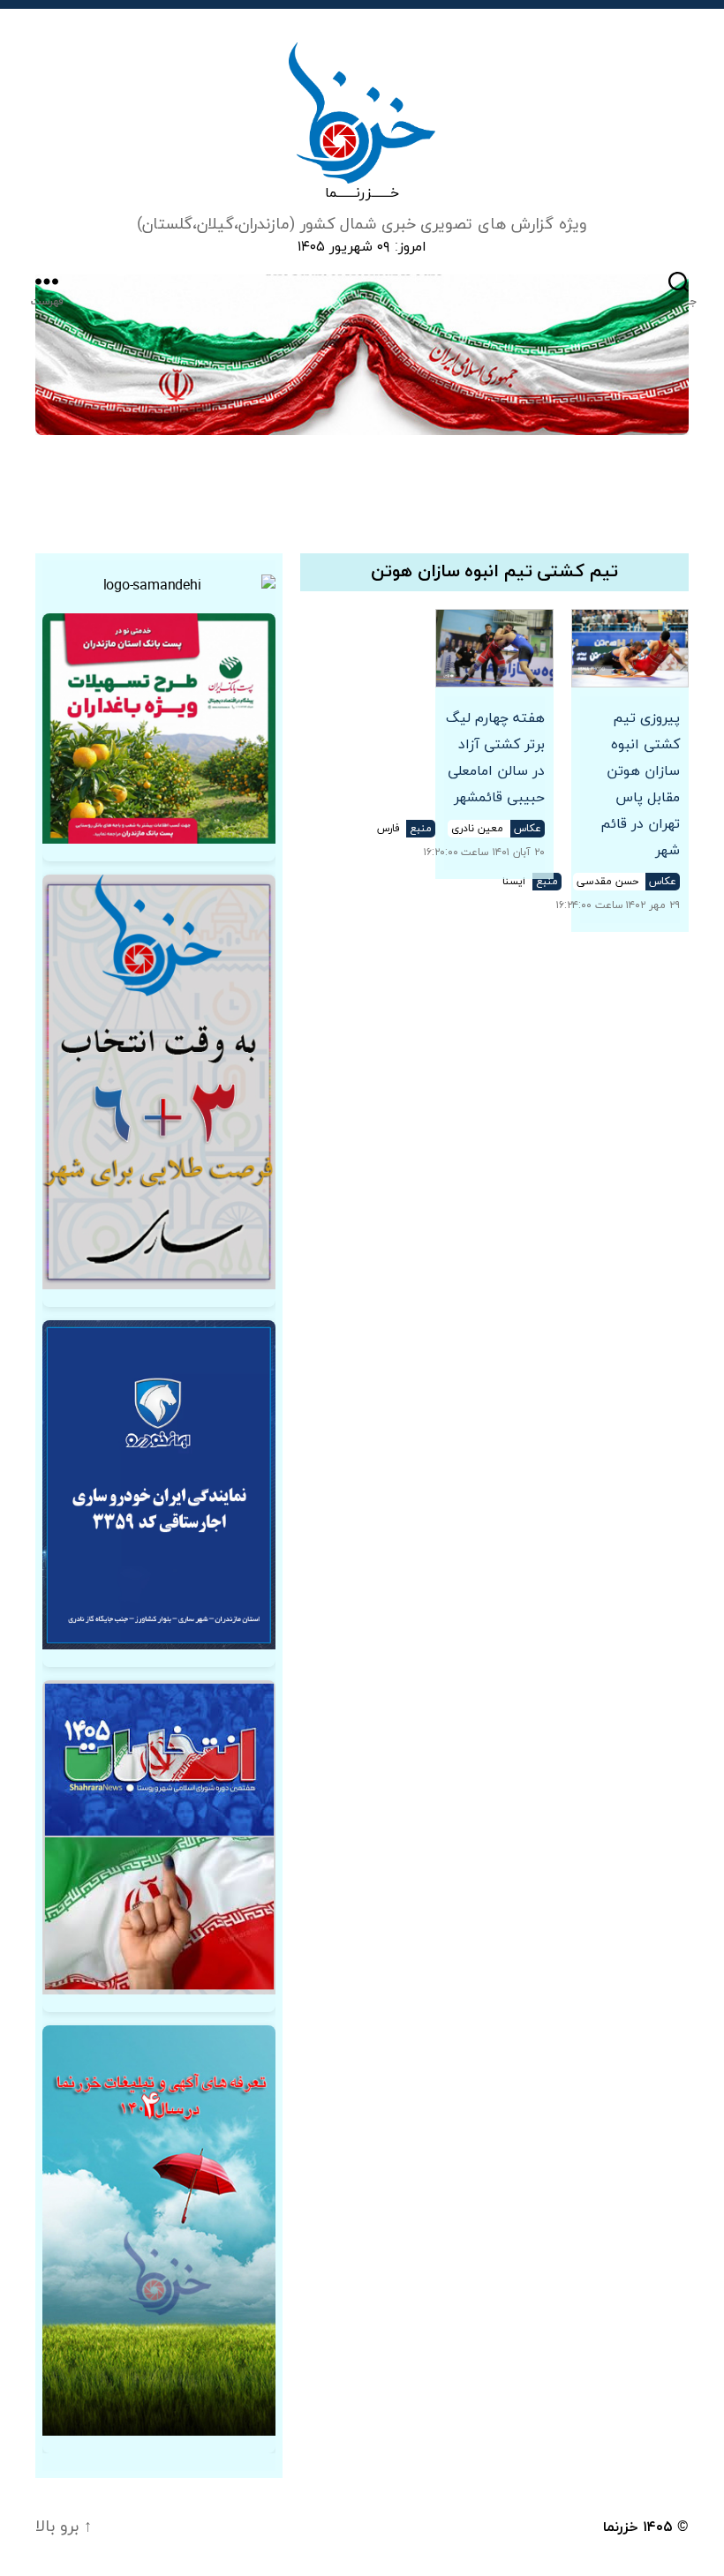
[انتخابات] (159, 1082)
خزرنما (621, 2527)
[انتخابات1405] (159, 1837)
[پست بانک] (159, 728)
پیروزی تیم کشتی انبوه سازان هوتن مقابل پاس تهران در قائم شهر (640, 785)
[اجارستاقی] (159, 1485)
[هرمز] (362, 355)
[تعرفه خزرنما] (159, 2231)
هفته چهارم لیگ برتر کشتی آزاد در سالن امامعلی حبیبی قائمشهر (495, 758)
